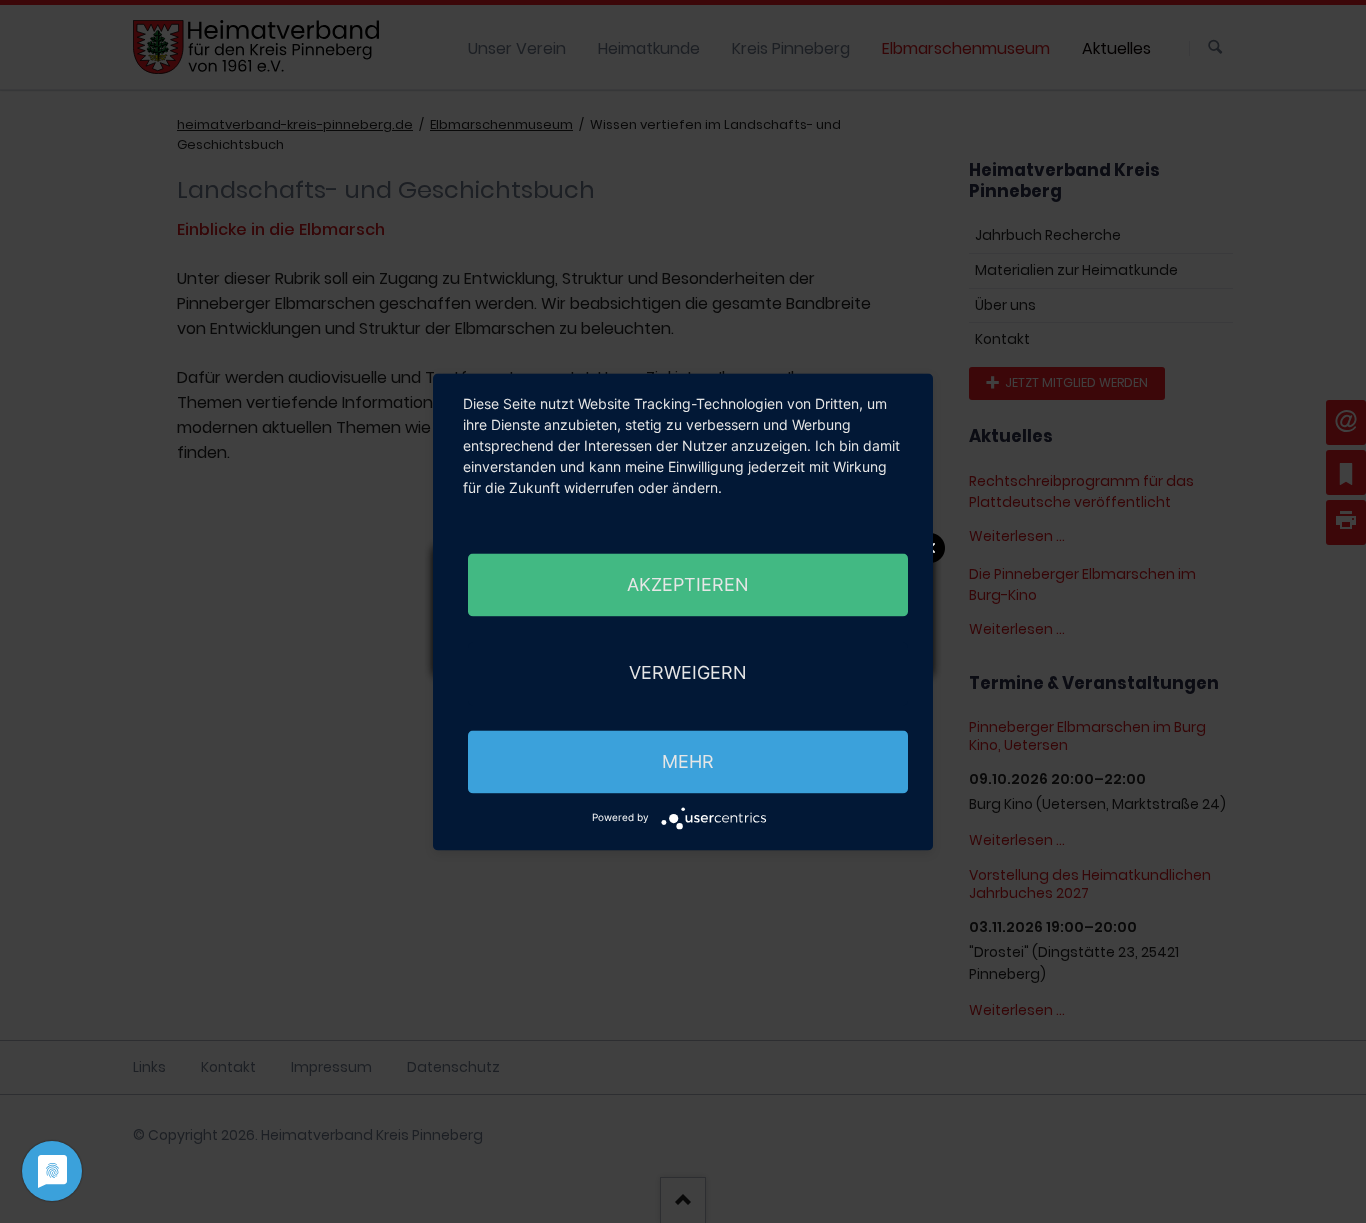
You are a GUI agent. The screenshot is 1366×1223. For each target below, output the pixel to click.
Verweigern (688, 672)
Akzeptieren (688, 584)
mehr (688, 761)
